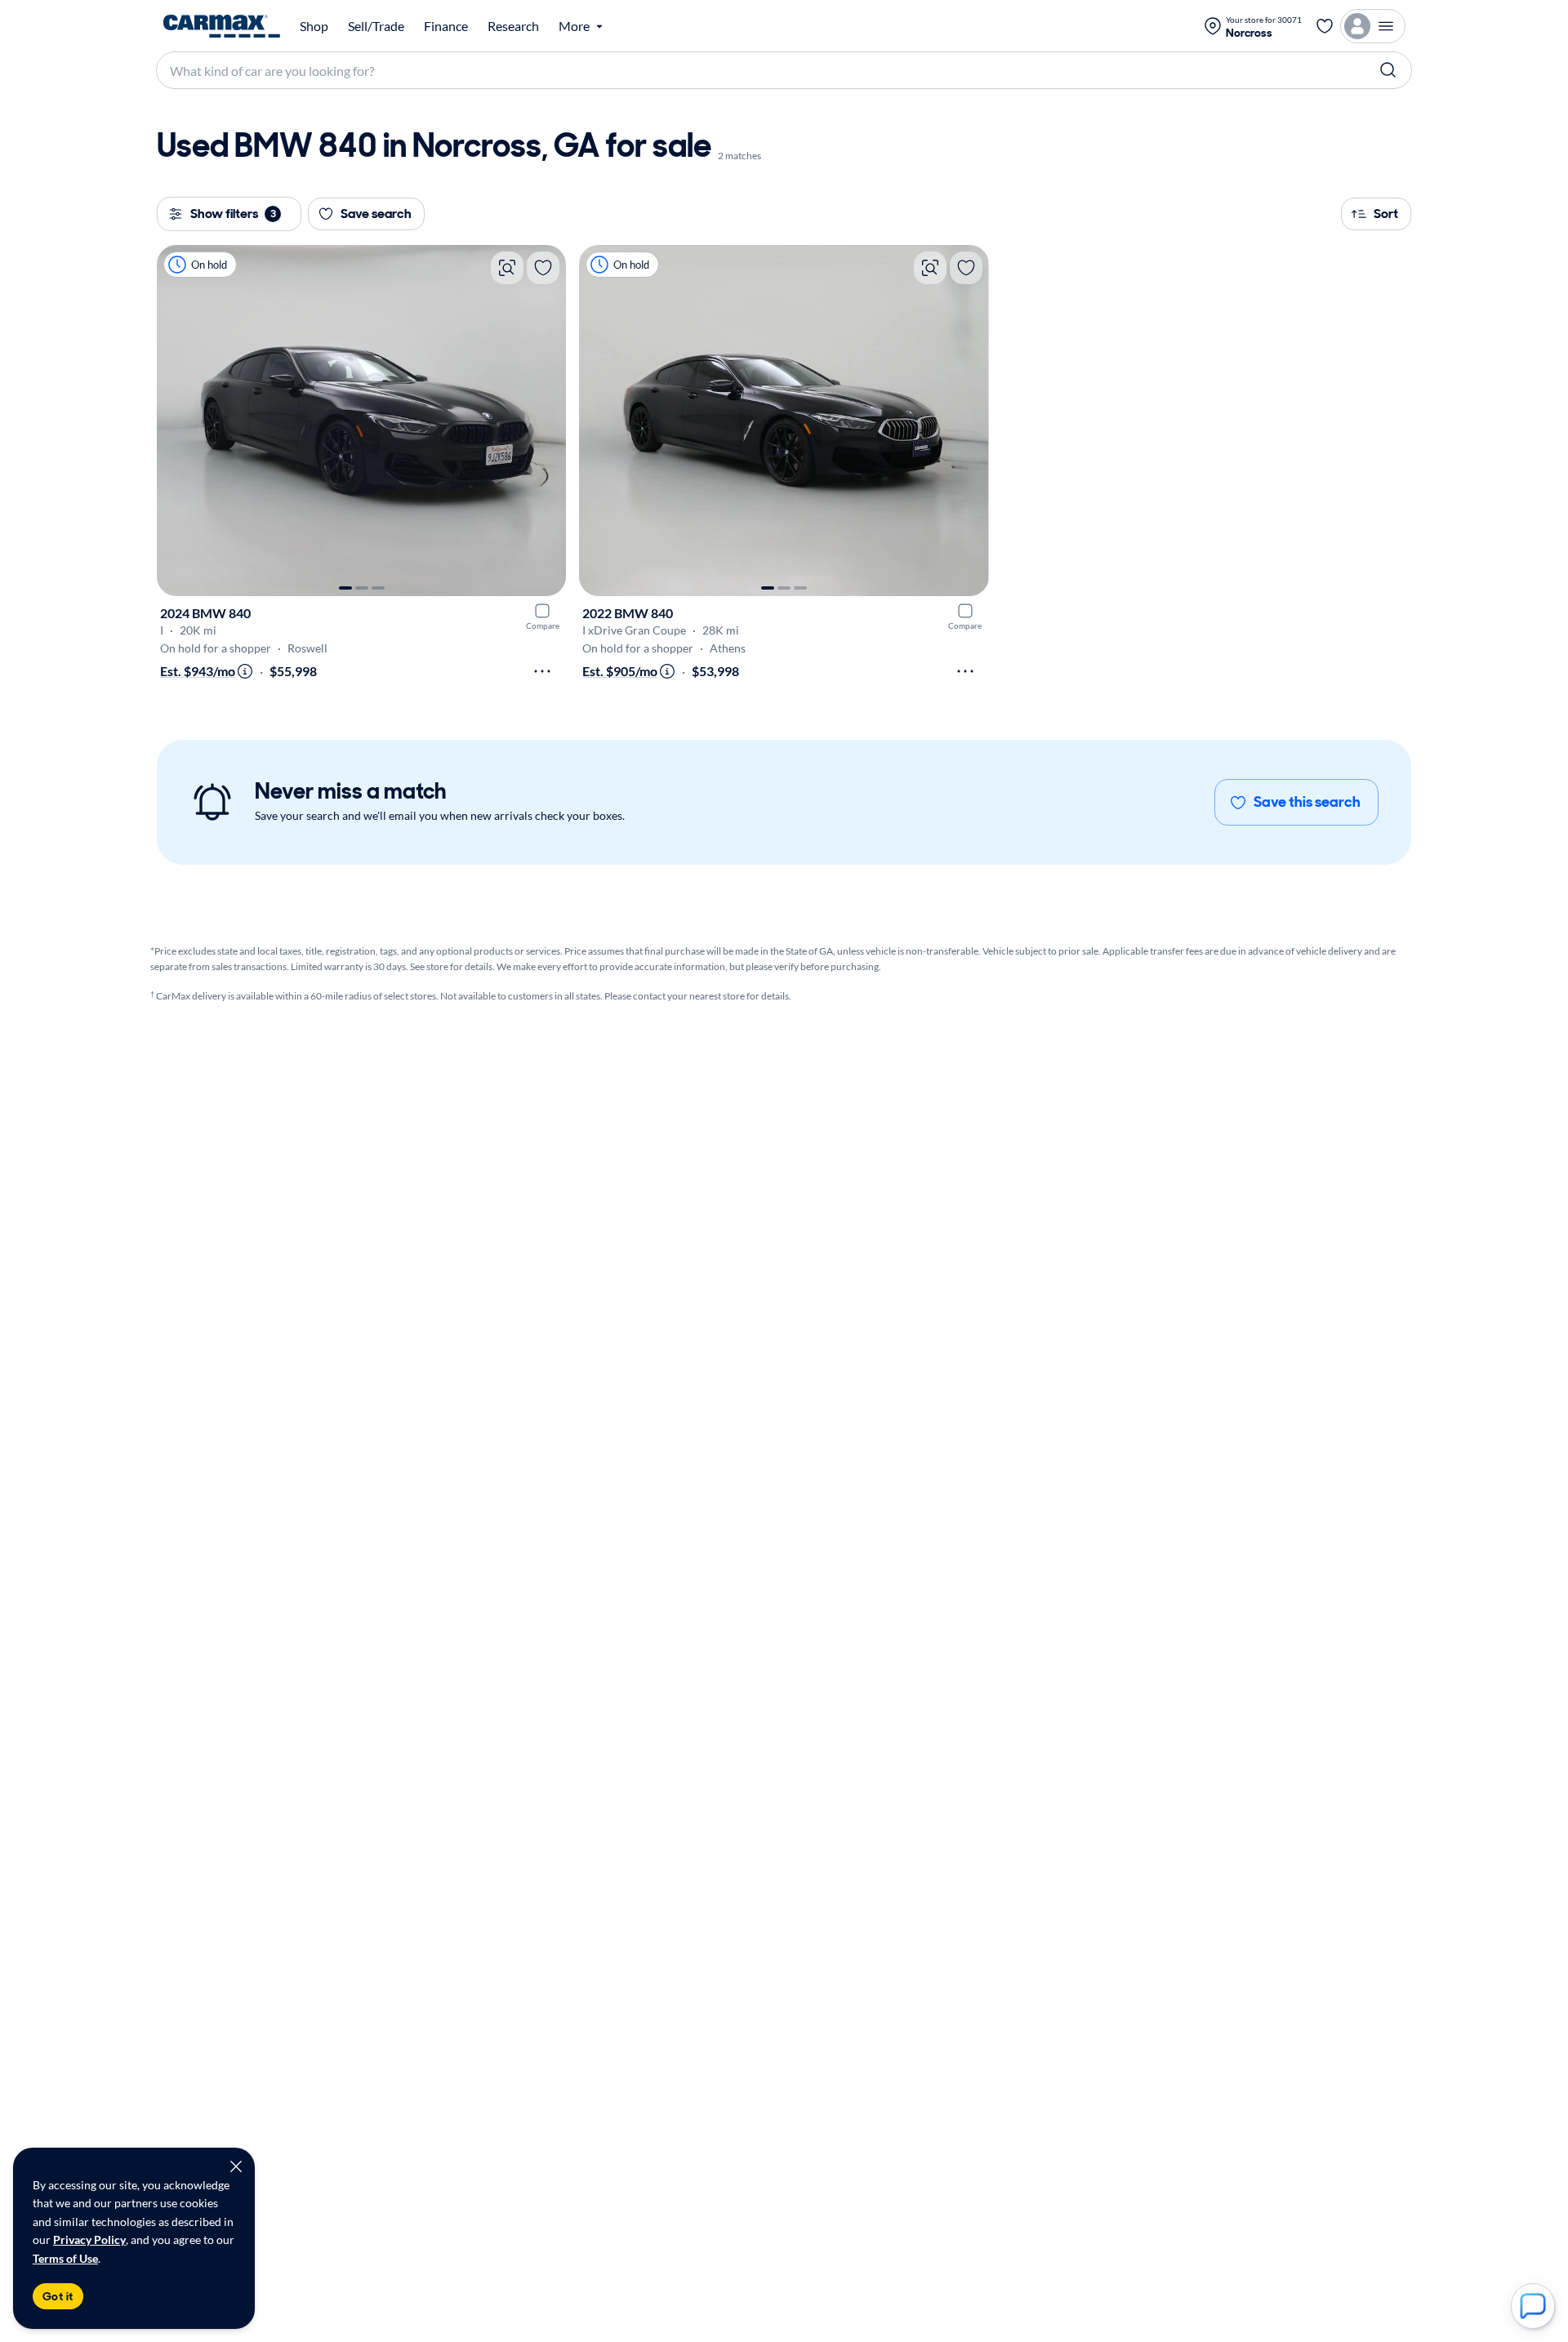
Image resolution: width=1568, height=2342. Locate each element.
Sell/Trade (376, 26)
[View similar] (507, 268)
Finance (446, 26)
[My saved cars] (1325, 26)
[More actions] (542, 671)
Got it (58, 2296)
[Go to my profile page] (1373, 26)
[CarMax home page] (222, 26)
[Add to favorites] (543, 268)
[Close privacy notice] (236, 2166)
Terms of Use (65, 2258)
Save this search (1307, 802)
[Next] (546, 421)
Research (513, 26)
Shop (314, 26)
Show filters (233, 214)
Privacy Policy (89, 2240)
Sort (1386, 214)
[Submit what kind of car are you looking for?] (1388, 70)
